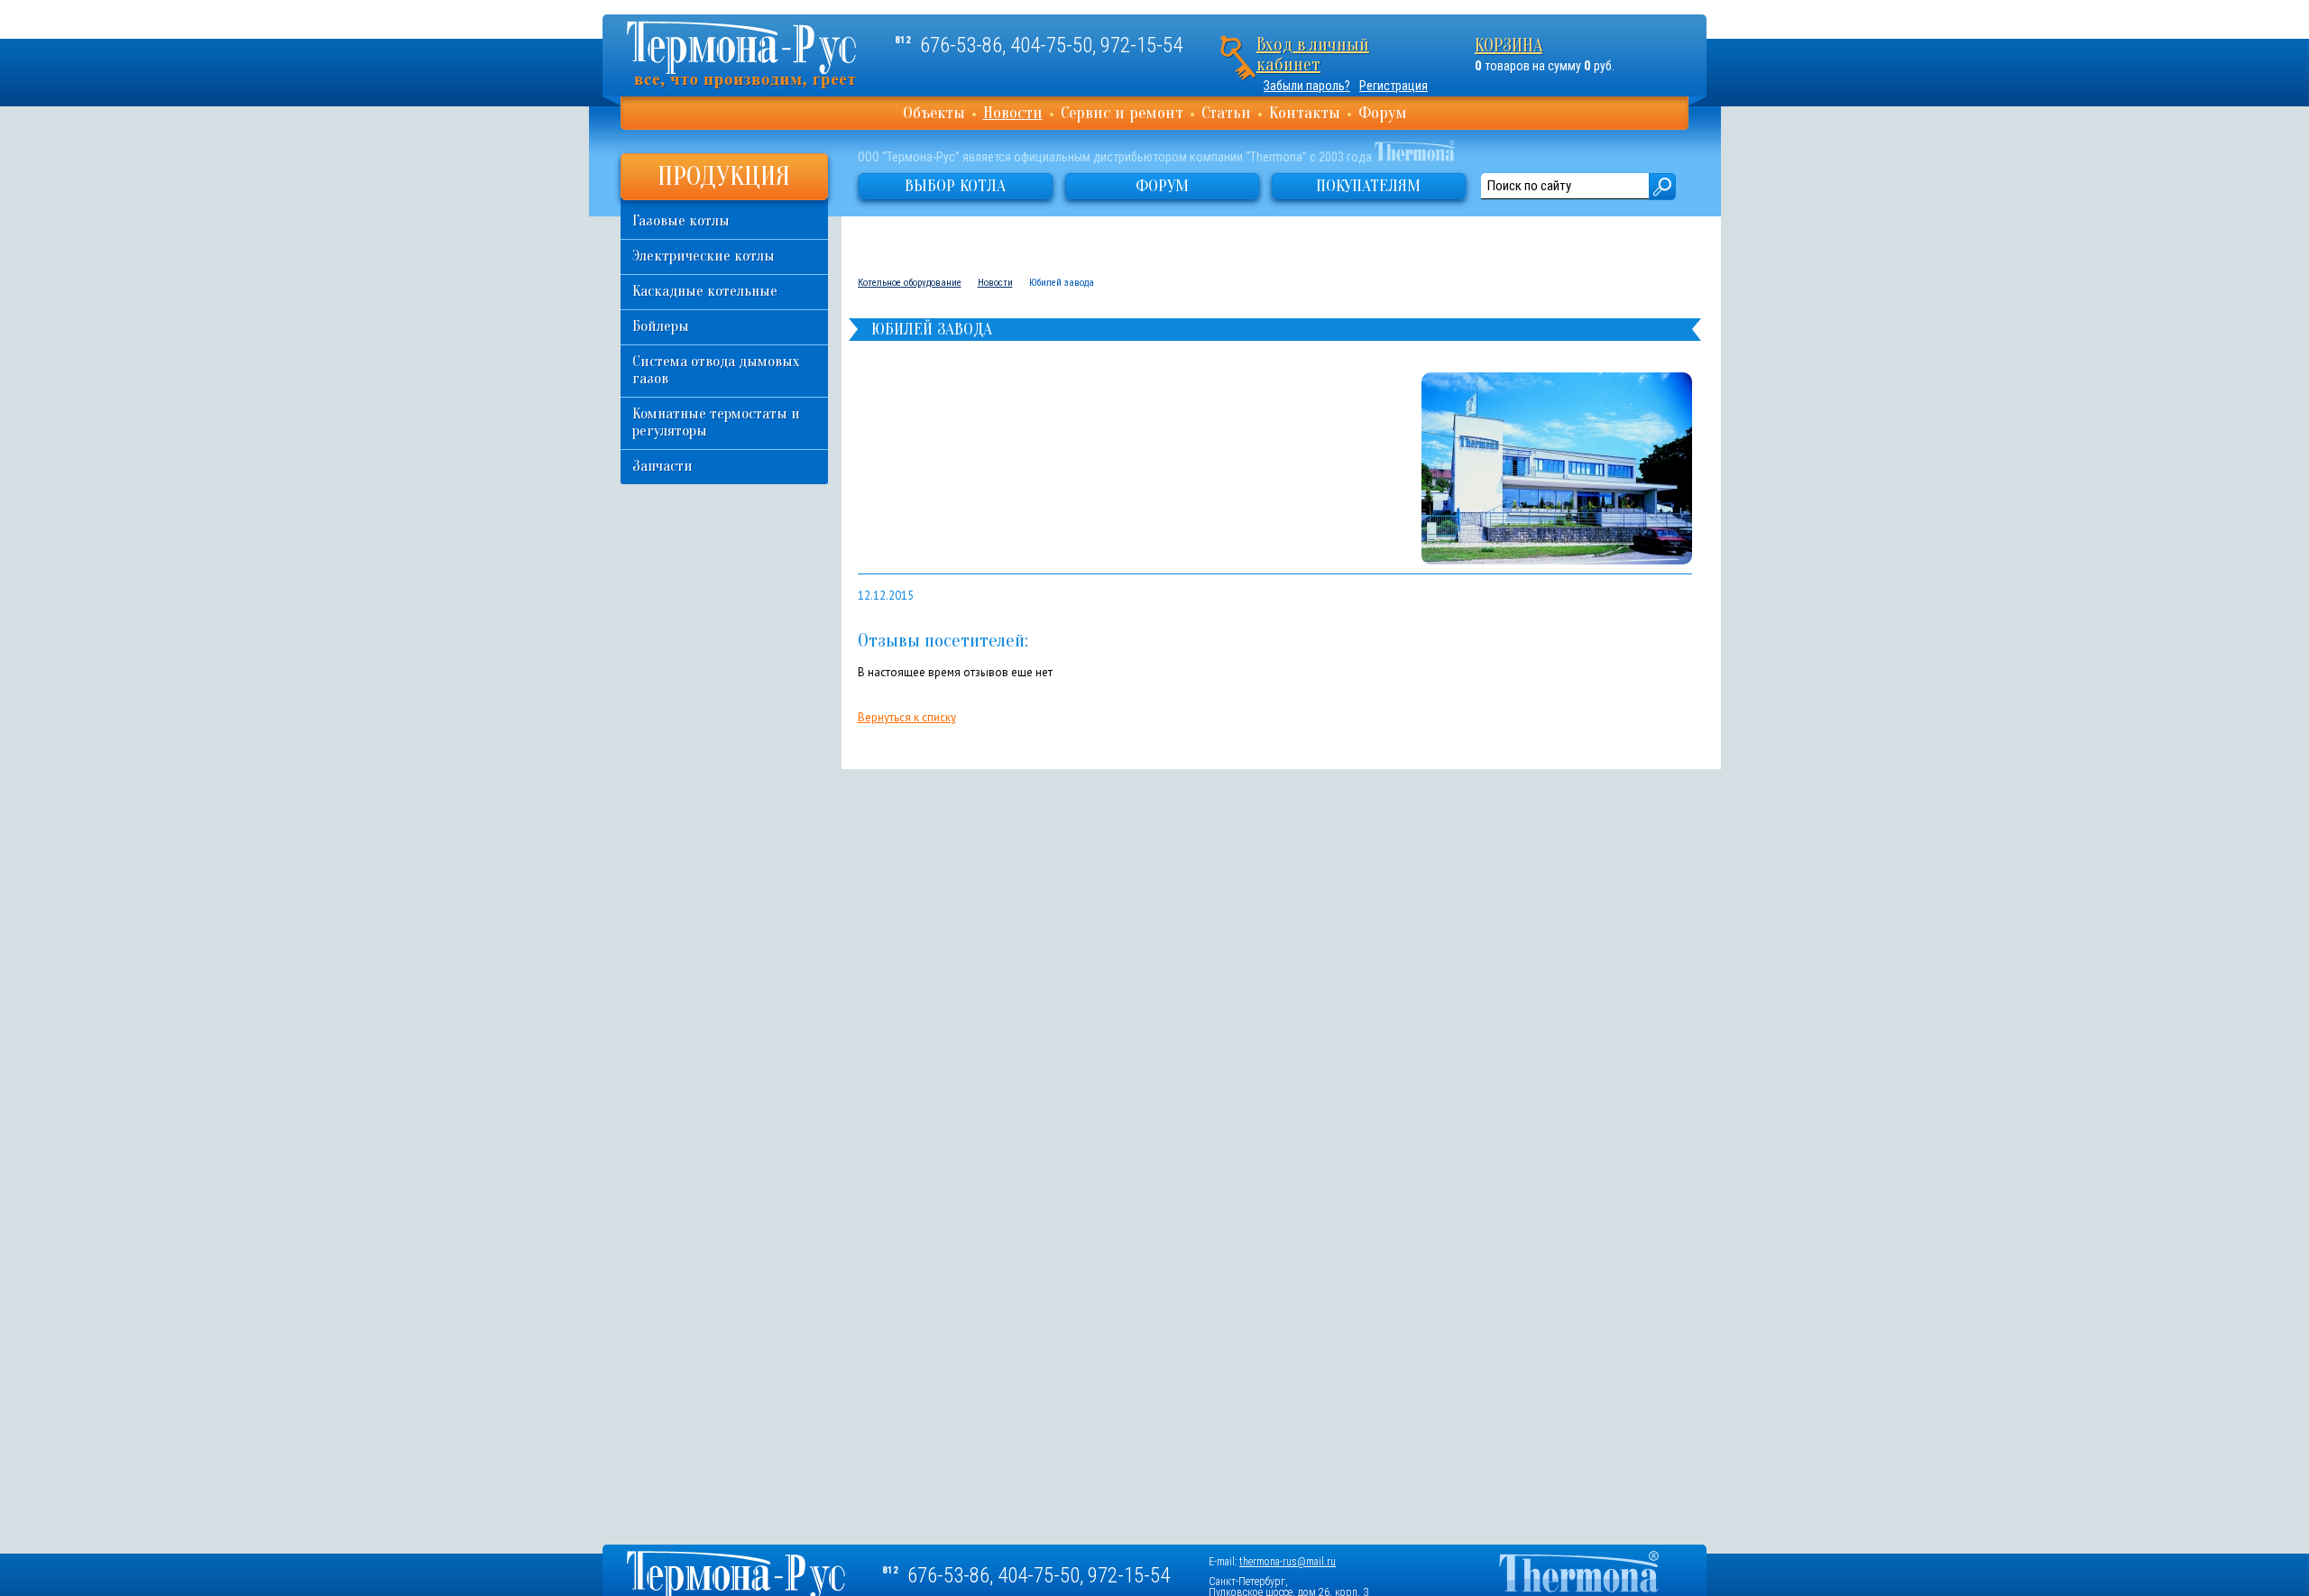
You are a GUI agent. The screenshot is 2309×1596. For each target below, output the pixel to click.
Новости (1013, 113)
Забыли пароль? (1307, 86)
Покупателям (1368, 186)
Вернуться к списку (907, 717)
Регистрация (1394, 86)
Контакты (1305, 113)
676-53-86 (961, 46)
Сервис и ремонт (1122, 113)
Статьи (1226, 113)
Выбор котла (955, 186)
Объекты (934, 113)
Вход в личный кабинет (1313, 55)
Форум (1383, 113)
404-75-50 (1051, 46)
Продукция (724, 176)
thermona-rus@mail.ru (1288, 1562)
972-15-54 (1141, 46)
